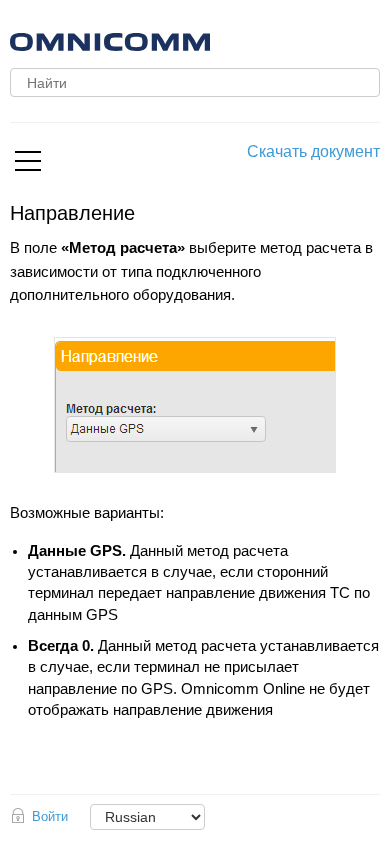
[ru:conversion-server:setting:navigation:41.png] (195, 405)
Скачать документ (313, 151)
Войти (50, 816)
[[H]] (225, 39)
